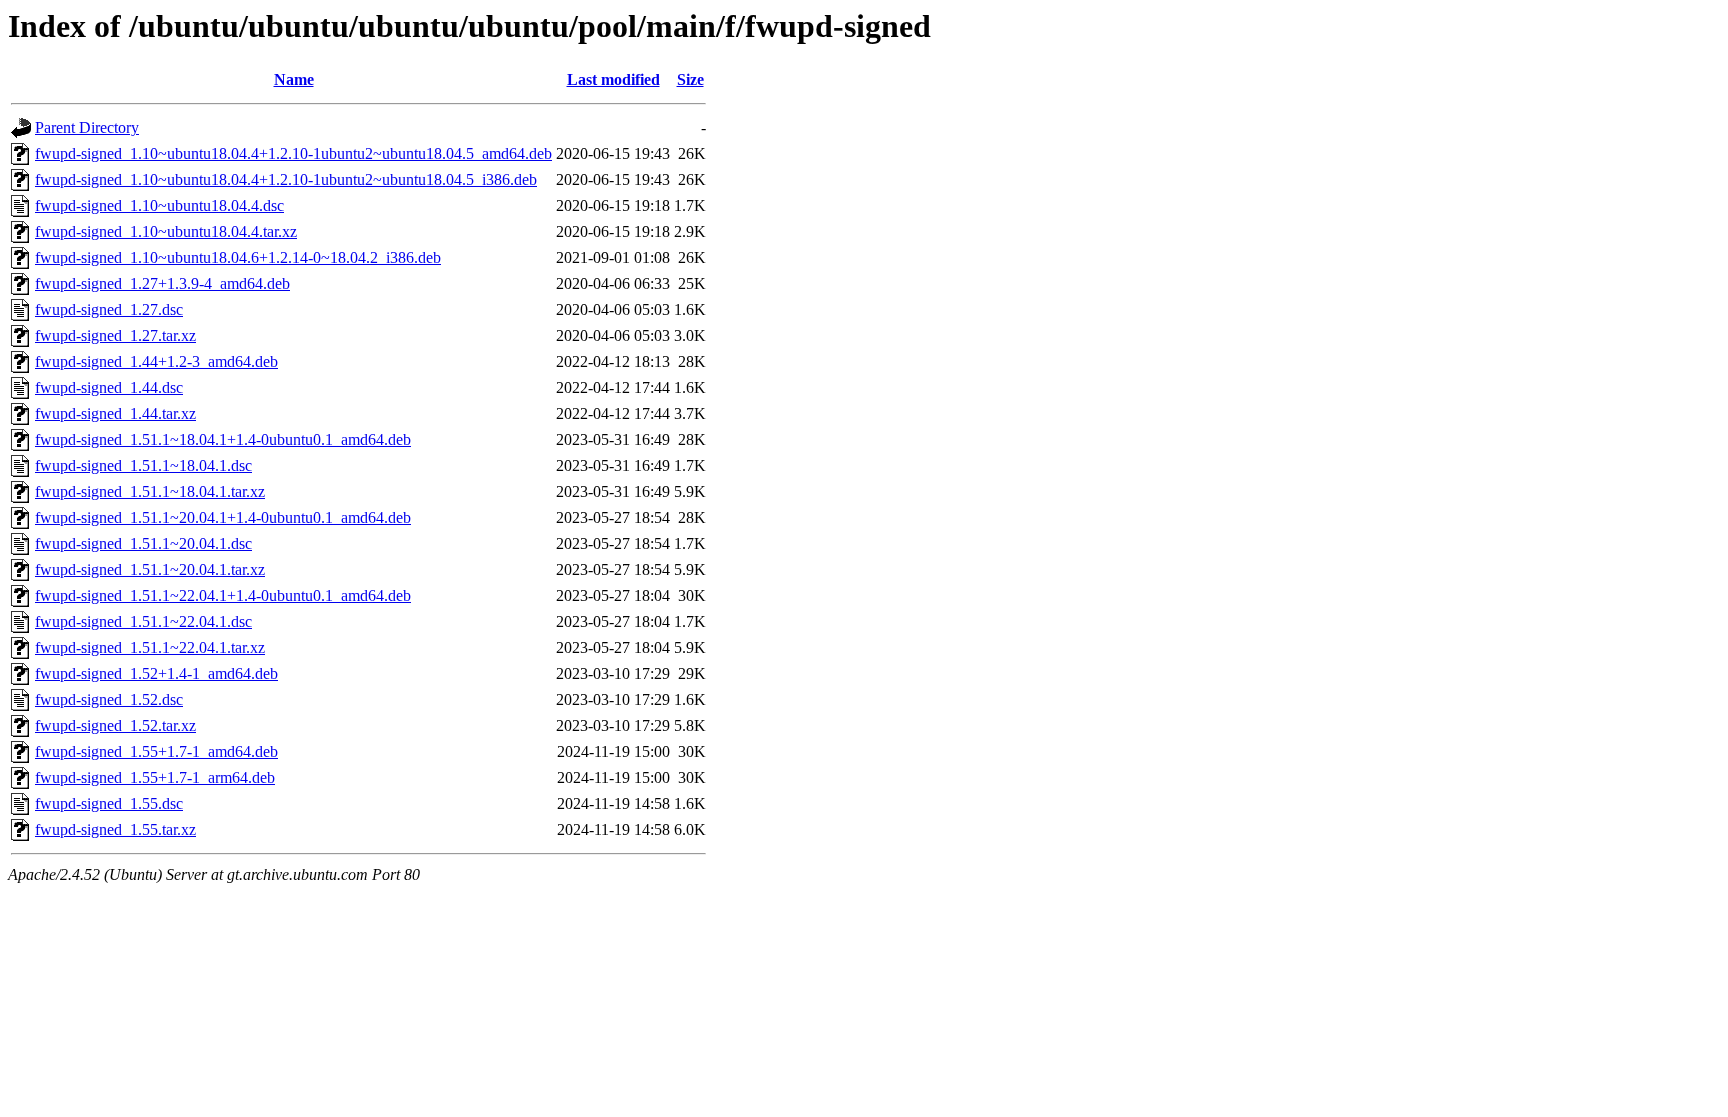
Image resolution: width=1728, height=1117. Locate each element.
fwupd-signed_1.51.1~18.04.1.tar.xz (150, 491)
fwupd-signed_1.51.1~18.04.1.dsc (143, 465)
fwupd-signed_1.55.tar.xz (115, 829)
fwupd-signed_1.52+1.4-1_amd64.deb (156, 673)
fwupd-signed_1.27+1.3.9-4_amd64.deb (162, 283)
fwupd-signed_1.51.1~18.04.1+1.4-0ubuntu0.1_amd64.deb (223, 439)
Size (690, 79)
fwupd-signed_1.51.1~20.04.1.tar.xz (150, 569)
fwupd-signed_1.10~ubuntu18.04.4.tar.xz (166, 231)
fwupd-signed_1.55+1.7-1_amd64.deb (156, 751)
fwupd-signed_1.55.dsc (109, 803)
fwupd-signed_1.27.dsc (109, 309)
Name (294, 79)
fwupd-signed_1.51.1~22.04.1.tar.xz (150, 647)
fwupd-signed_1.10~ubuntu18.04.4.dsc (159, 205)
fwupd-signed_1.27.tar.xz (115, 335)
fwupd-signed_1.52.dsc (109, 699)
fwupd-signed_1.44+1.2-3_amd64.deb (156, 361)
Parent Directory (87, 127)
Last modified (613, 79)
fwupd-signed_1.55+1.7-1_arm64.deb (155, 777)
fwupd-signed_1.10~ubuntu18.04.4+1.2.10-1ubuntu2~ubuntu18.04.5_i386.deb (286, 179)
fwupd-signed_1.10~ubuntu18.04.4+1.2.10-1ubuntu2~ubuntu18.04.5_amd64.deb (293, 153)
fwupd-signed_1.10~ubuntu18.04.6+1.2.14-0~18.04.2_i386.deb (238, 257)
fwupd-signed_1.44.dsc (109, 387)
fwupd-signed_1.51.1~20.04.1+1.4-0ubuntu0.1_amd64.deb (223, 517)
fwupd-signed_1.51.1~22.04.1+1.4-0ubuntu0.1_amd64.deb (223, 595)
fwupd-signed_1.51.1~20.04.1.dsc (143, 543)
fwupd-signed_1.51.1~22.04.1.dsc (143, 621)
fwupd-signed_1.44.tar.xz (115, 413)
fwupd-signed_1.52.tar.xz (115, 725)
